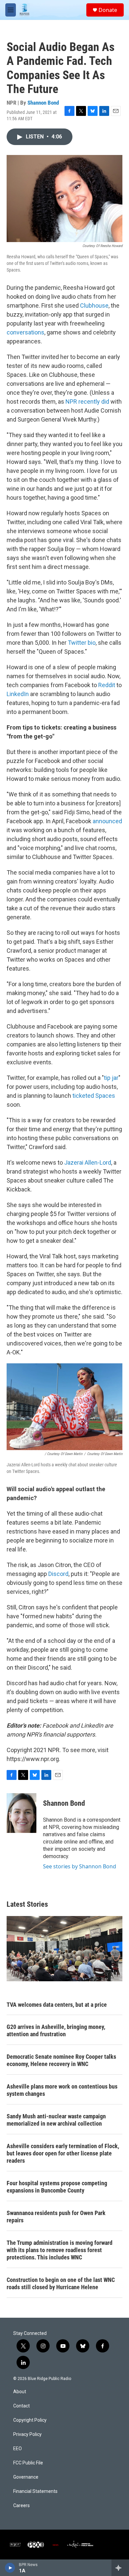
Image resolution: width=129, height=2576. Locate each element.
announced (107, 821)
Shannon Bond (43, 103)
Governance (26, 2477)
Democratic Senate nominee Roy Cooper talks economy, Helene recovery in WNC (61, 2060)
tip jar (111, 1078)
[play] (10, 2568)
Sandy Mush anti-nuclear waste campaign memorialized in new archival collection (56, 2120)
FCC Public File (28, 2463)
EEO (18, 2449)
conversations (25, 332)
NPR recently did (87, 402)
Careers (21, 2506)
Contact (21, 2406)
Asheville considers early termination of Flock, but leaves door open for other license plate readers (63, 2153)
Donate (108, 10)
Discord (58, 1574)
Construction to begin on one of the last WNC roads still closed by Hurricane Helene (61, 2283)
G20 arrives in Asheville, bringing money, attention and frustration (56, 2030)
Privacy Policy (27, 2434)
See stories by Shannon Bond (80, 1866)
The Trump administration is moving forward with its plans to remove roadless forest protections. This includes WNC (60, 2250)
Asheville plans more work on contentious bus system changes (62, 2090)
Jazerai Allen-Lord (88, 1162)
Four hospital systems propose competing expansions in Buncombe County (57, 2187)
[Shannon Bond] (21, 1813)
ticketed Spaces (94, 1096)
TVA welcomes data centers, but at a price (57, 2005)
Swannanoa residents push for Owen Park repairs (56, 2217)
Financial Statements (35, 2491)
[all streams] (120, 2568)
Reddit (107, 685)
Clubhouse (94, 305)
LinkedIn (18, 694)
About (20, 2392)
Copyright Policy (30, 2420)
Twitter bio (82, 643)
